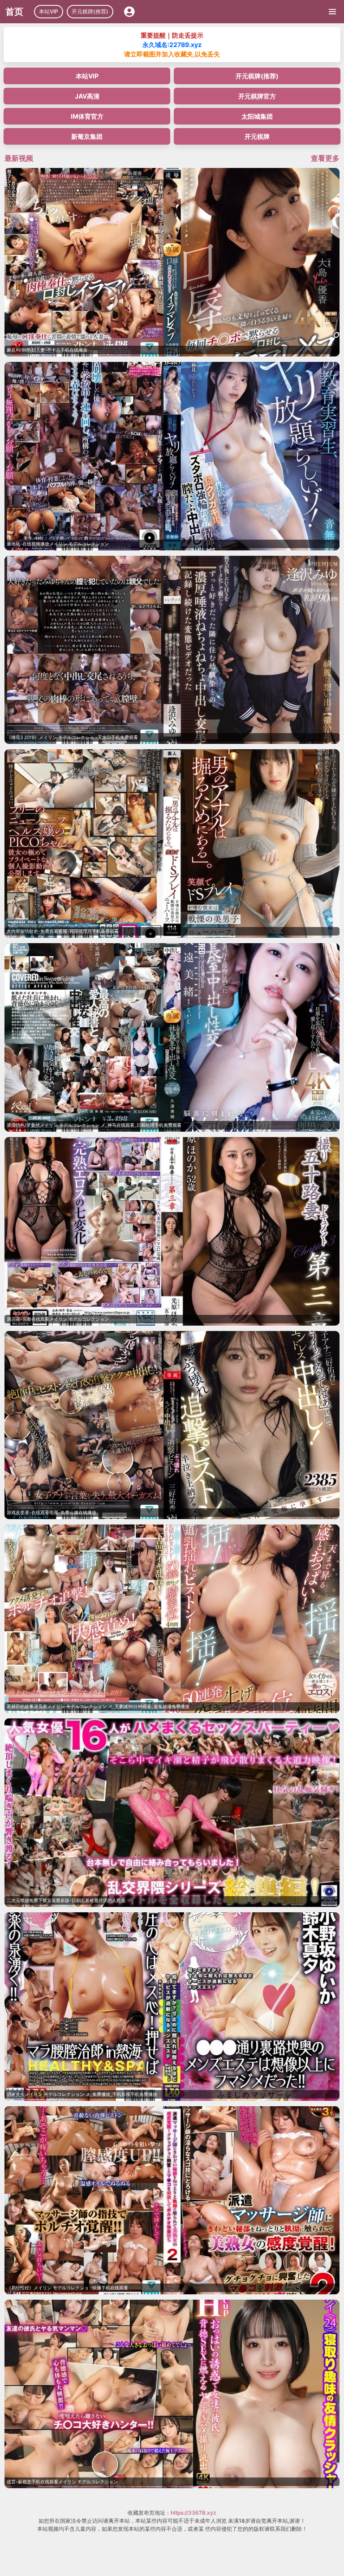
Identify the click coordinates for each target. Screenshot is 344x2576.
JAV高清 (87, 96)
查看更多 (325, 158)
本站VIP (49, 11)
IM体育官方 (87, 116)
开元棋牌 (257, 136)
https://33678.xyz (193, 2513)
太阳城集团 (257, 116)
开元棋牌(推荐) (90, 11)
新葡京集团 (87, 136)
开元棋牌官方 (257, 96)
